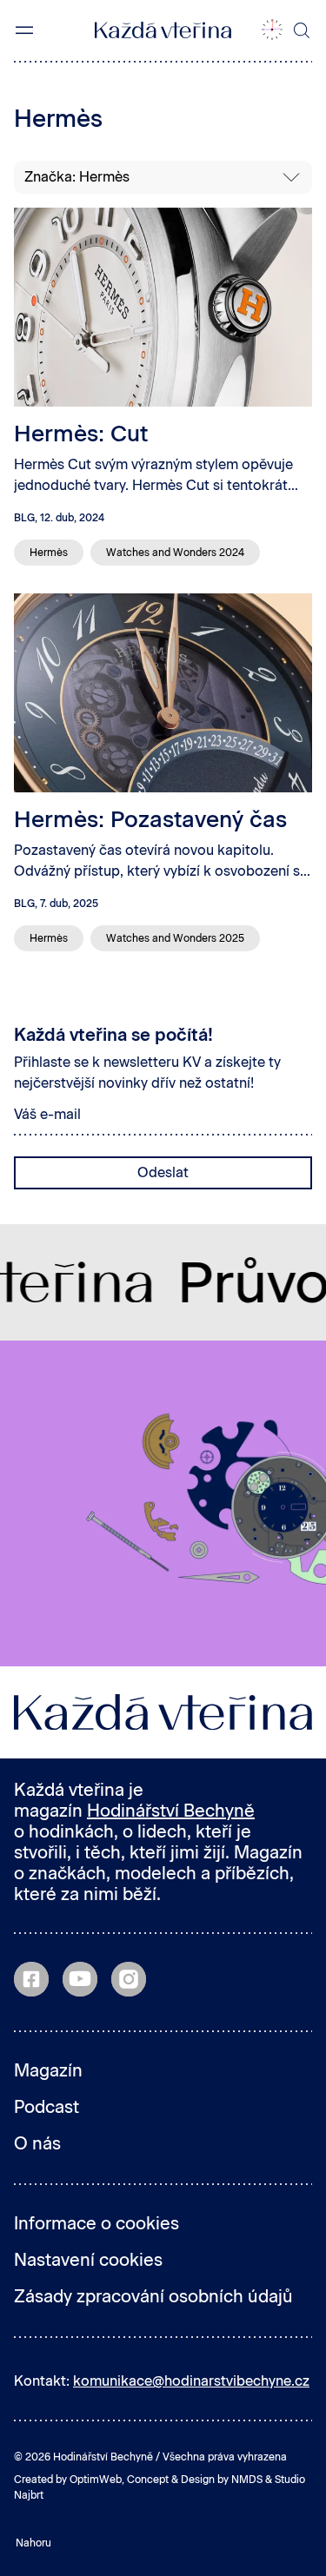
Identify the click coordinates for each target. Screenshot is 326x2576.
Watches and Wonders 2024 (175, 553)
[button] (272, 30)
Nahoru (33, 2543)
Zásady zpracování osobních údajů (153, 2296)
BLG (24, 518)
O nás (37, 2143)
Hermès (49, 553)
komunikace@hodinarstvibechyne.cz (191, 2381)
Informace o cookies (96, 2223)
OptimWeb (96, 2480)
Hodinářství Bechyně (171, 1811)
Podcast (47, 2107)
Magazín (48, 2070)
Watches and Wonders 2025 (175, 938)
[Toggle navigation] (24, 30)
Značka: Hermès (77, 177)
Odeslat (163, 1172)
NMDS (247, 2480)
